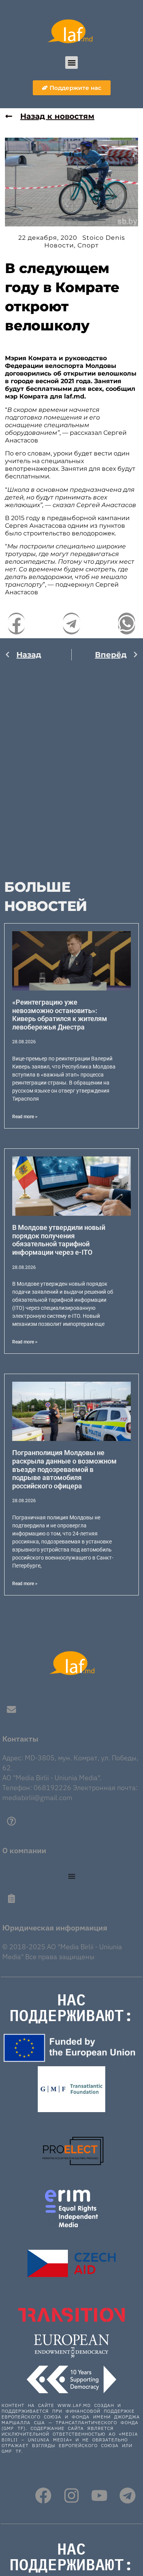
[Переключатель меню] (72, 1876)
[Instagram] (71, 2495)
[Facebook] (43, 2495)
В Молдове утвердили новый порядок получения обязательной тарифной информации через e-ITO (59, 1240)
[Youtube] (99, 2495)
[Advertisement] (71, 765)
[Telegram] (128, 2495)
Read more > (25, 1117)
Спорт (88, 245)
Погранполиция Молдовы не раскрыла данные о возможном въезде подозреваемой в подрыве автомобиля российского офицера (64, 1469)
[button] (71, 63)
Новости (59, 245)
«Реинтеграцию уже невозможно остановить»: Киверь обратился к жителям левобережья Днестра (60, 1015)
